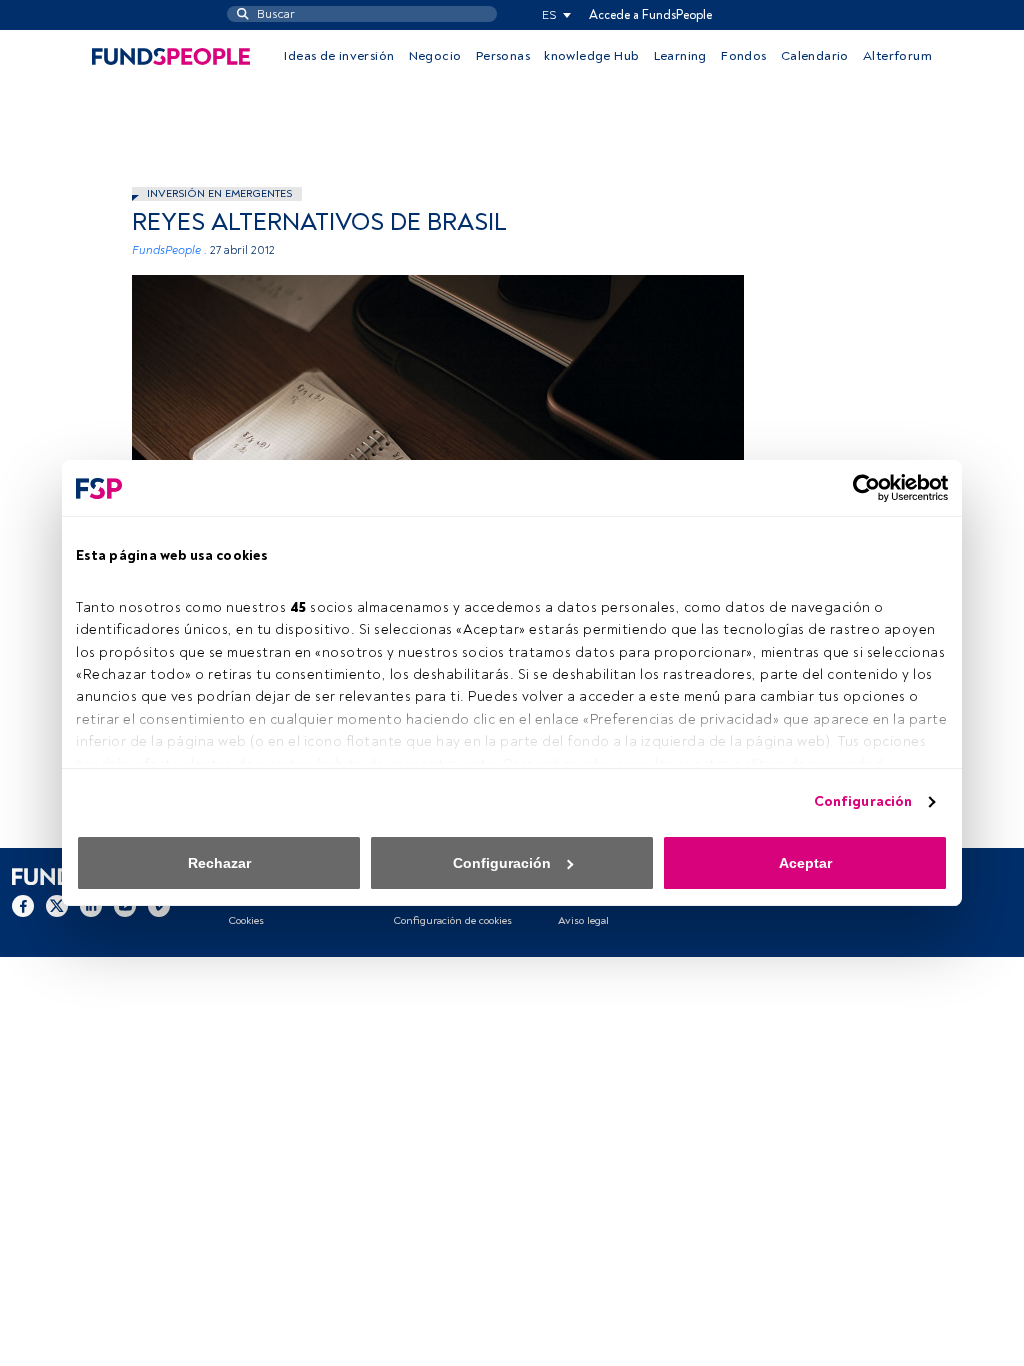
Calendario (815, 56)
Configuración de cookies (452, 920)
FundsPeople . (169, 250)
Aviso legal (583, 920)
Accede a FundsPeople (650, 15)
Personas (503, 56)
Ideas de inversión (339, 56)
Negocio (435, 56)
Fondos (743, 56)
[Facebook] (23, 905)
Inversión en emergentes (219, 193)
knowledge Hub (591, 56)
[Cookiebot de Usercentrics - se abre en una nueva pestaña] (860, 488)
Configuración (863, 801)
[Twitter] (57, 905)
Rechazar (219, 863)
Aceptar (805, 863)
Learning (680, 56)
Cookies (246, 920)
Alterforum (897, 56)
